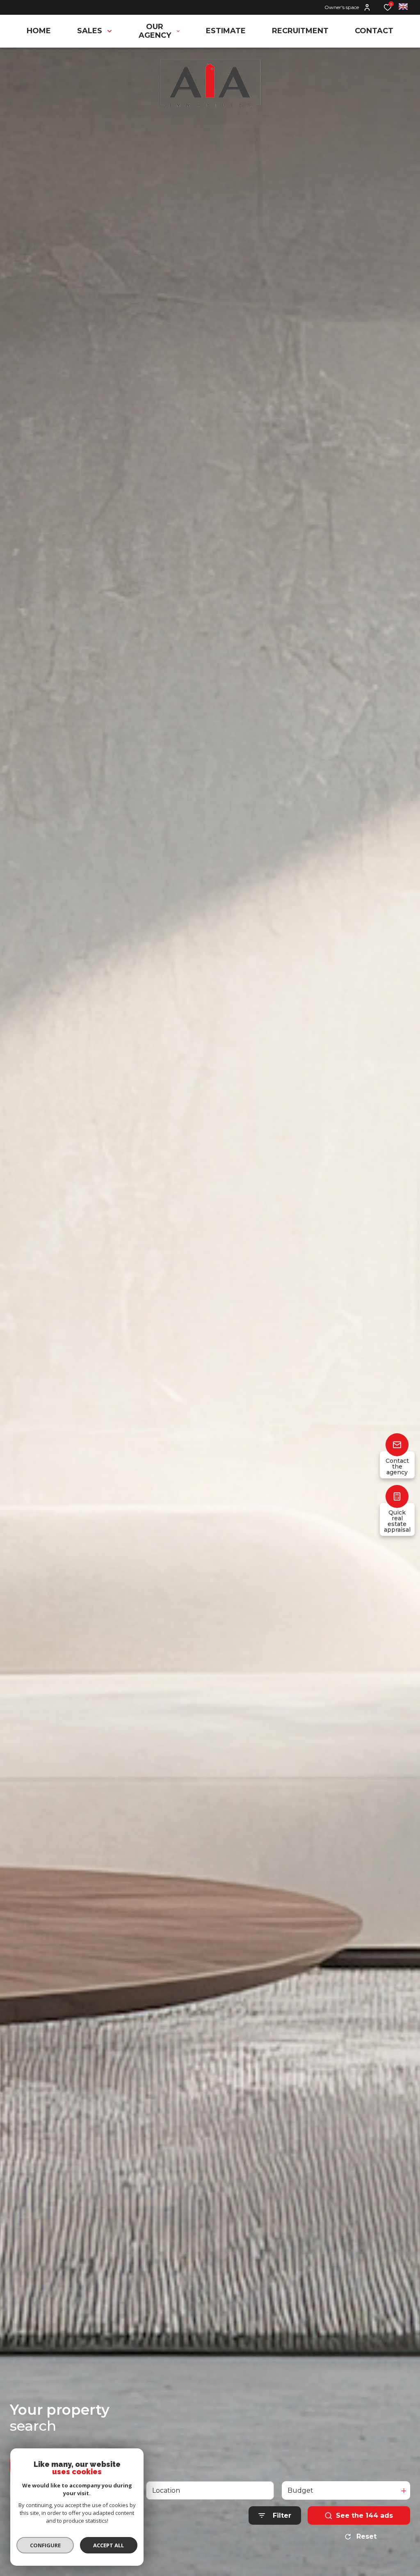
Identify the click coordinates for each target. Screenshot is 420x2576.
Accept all (108, 2545)
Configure (45, 2545)
